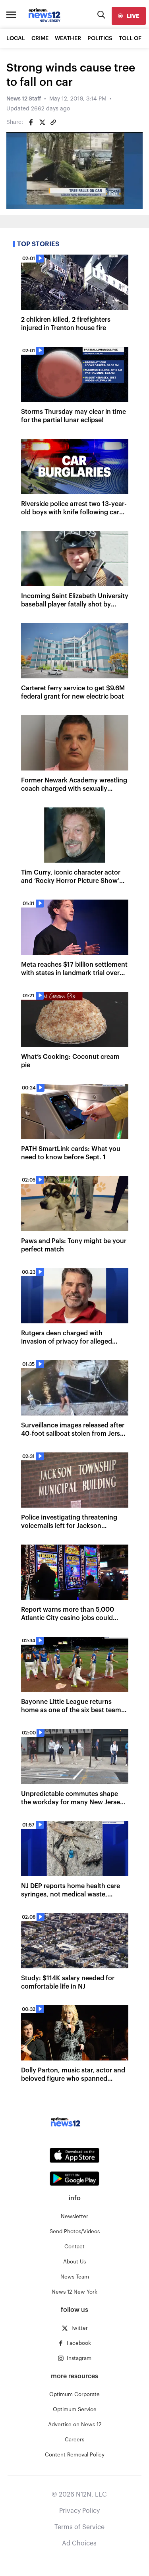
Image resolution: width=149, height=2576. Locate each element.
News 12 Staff (24, 99)
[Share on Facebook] (31, 122)
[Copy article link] (53, 122)
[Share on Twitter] (42, 122)
